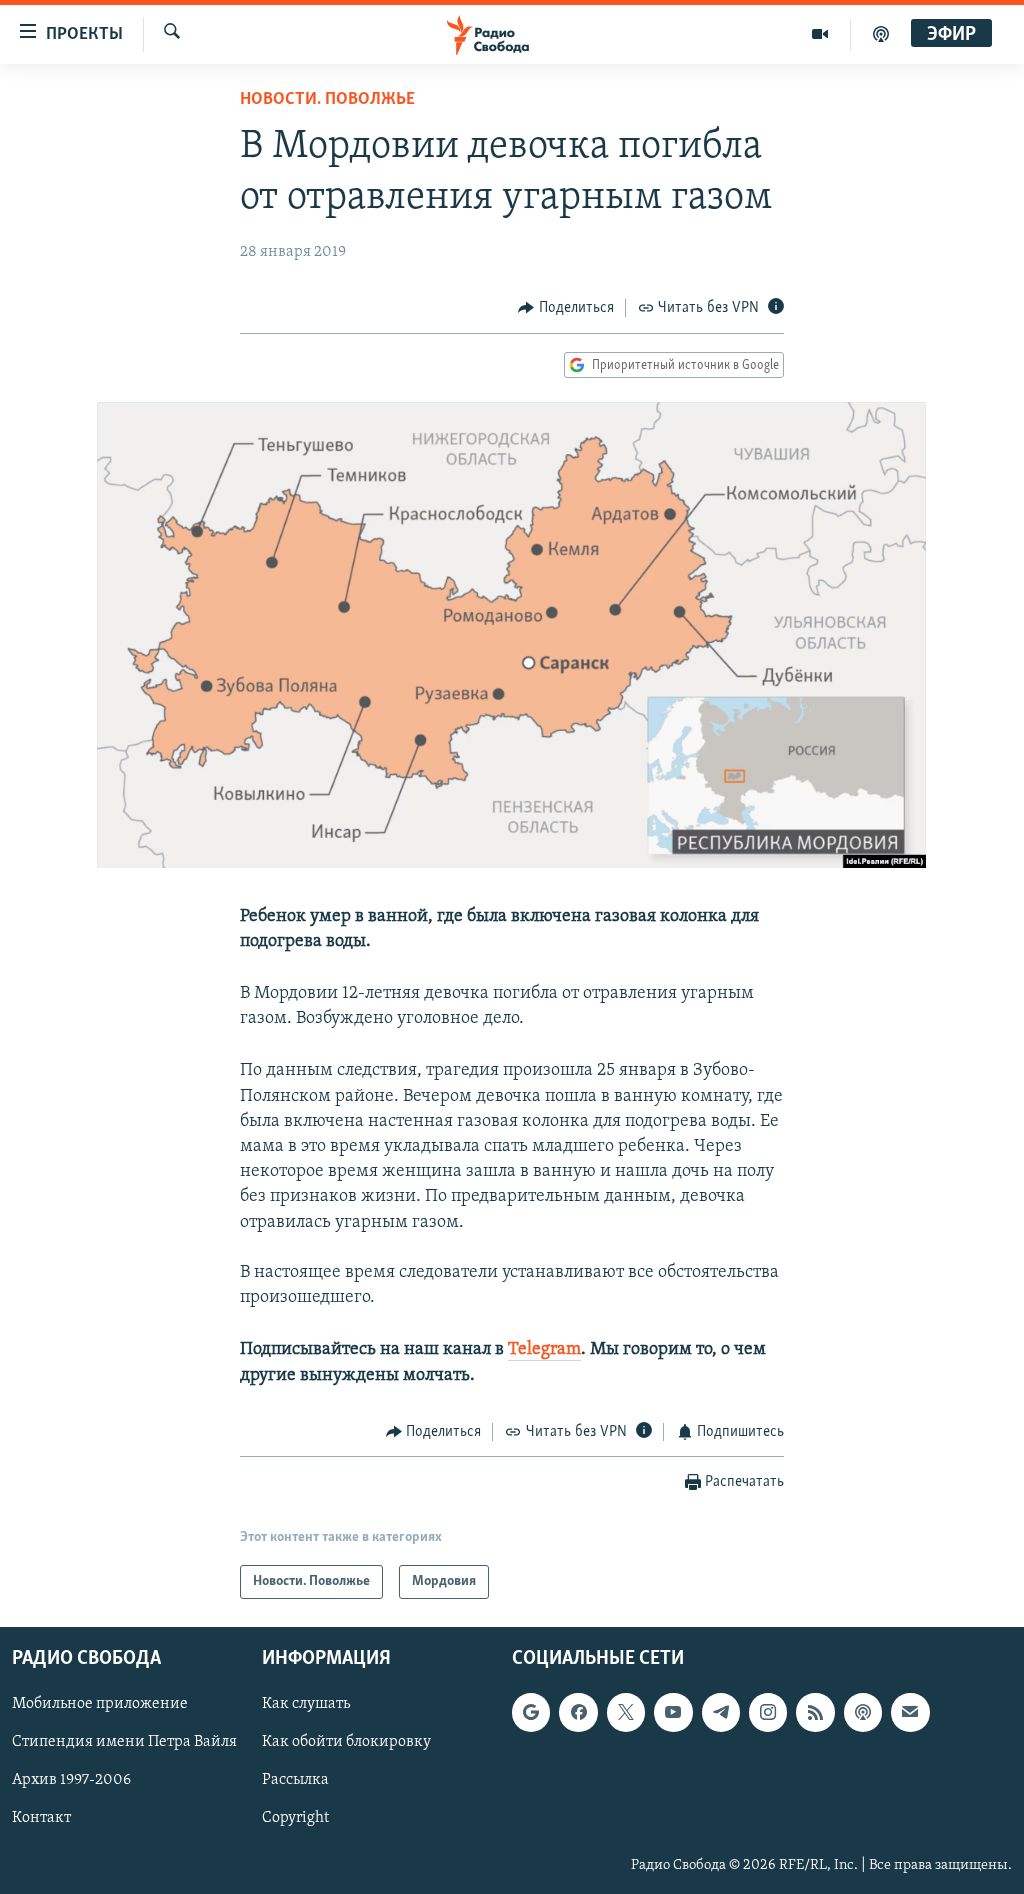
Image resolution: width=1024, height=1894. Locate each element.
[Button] (566, 308)
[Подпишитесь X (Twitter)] (626, 1713)
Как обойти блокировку (346, 1743)
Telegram (544, 1350)
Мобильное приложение (100, 1705)
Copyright (295, 1819)
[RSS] (815, 1713)
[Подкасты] (863, 1713)
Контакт (41, 1819)
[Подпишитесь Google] (531, 1713)
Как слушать (306, 1705)
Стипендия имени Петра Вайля (124, 1743)
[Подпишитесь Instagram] (768, 1713)
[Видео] (820, 34)
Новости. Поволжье (327, 100)
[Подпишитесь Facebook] (578, 1713)
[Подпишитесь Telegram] (721, 1713)
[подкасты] (881, 34)
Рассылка (295, 1781)
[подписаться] (910, 1713)
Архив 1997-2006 (71, 1781)
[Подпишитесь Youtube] (673, 1713)
